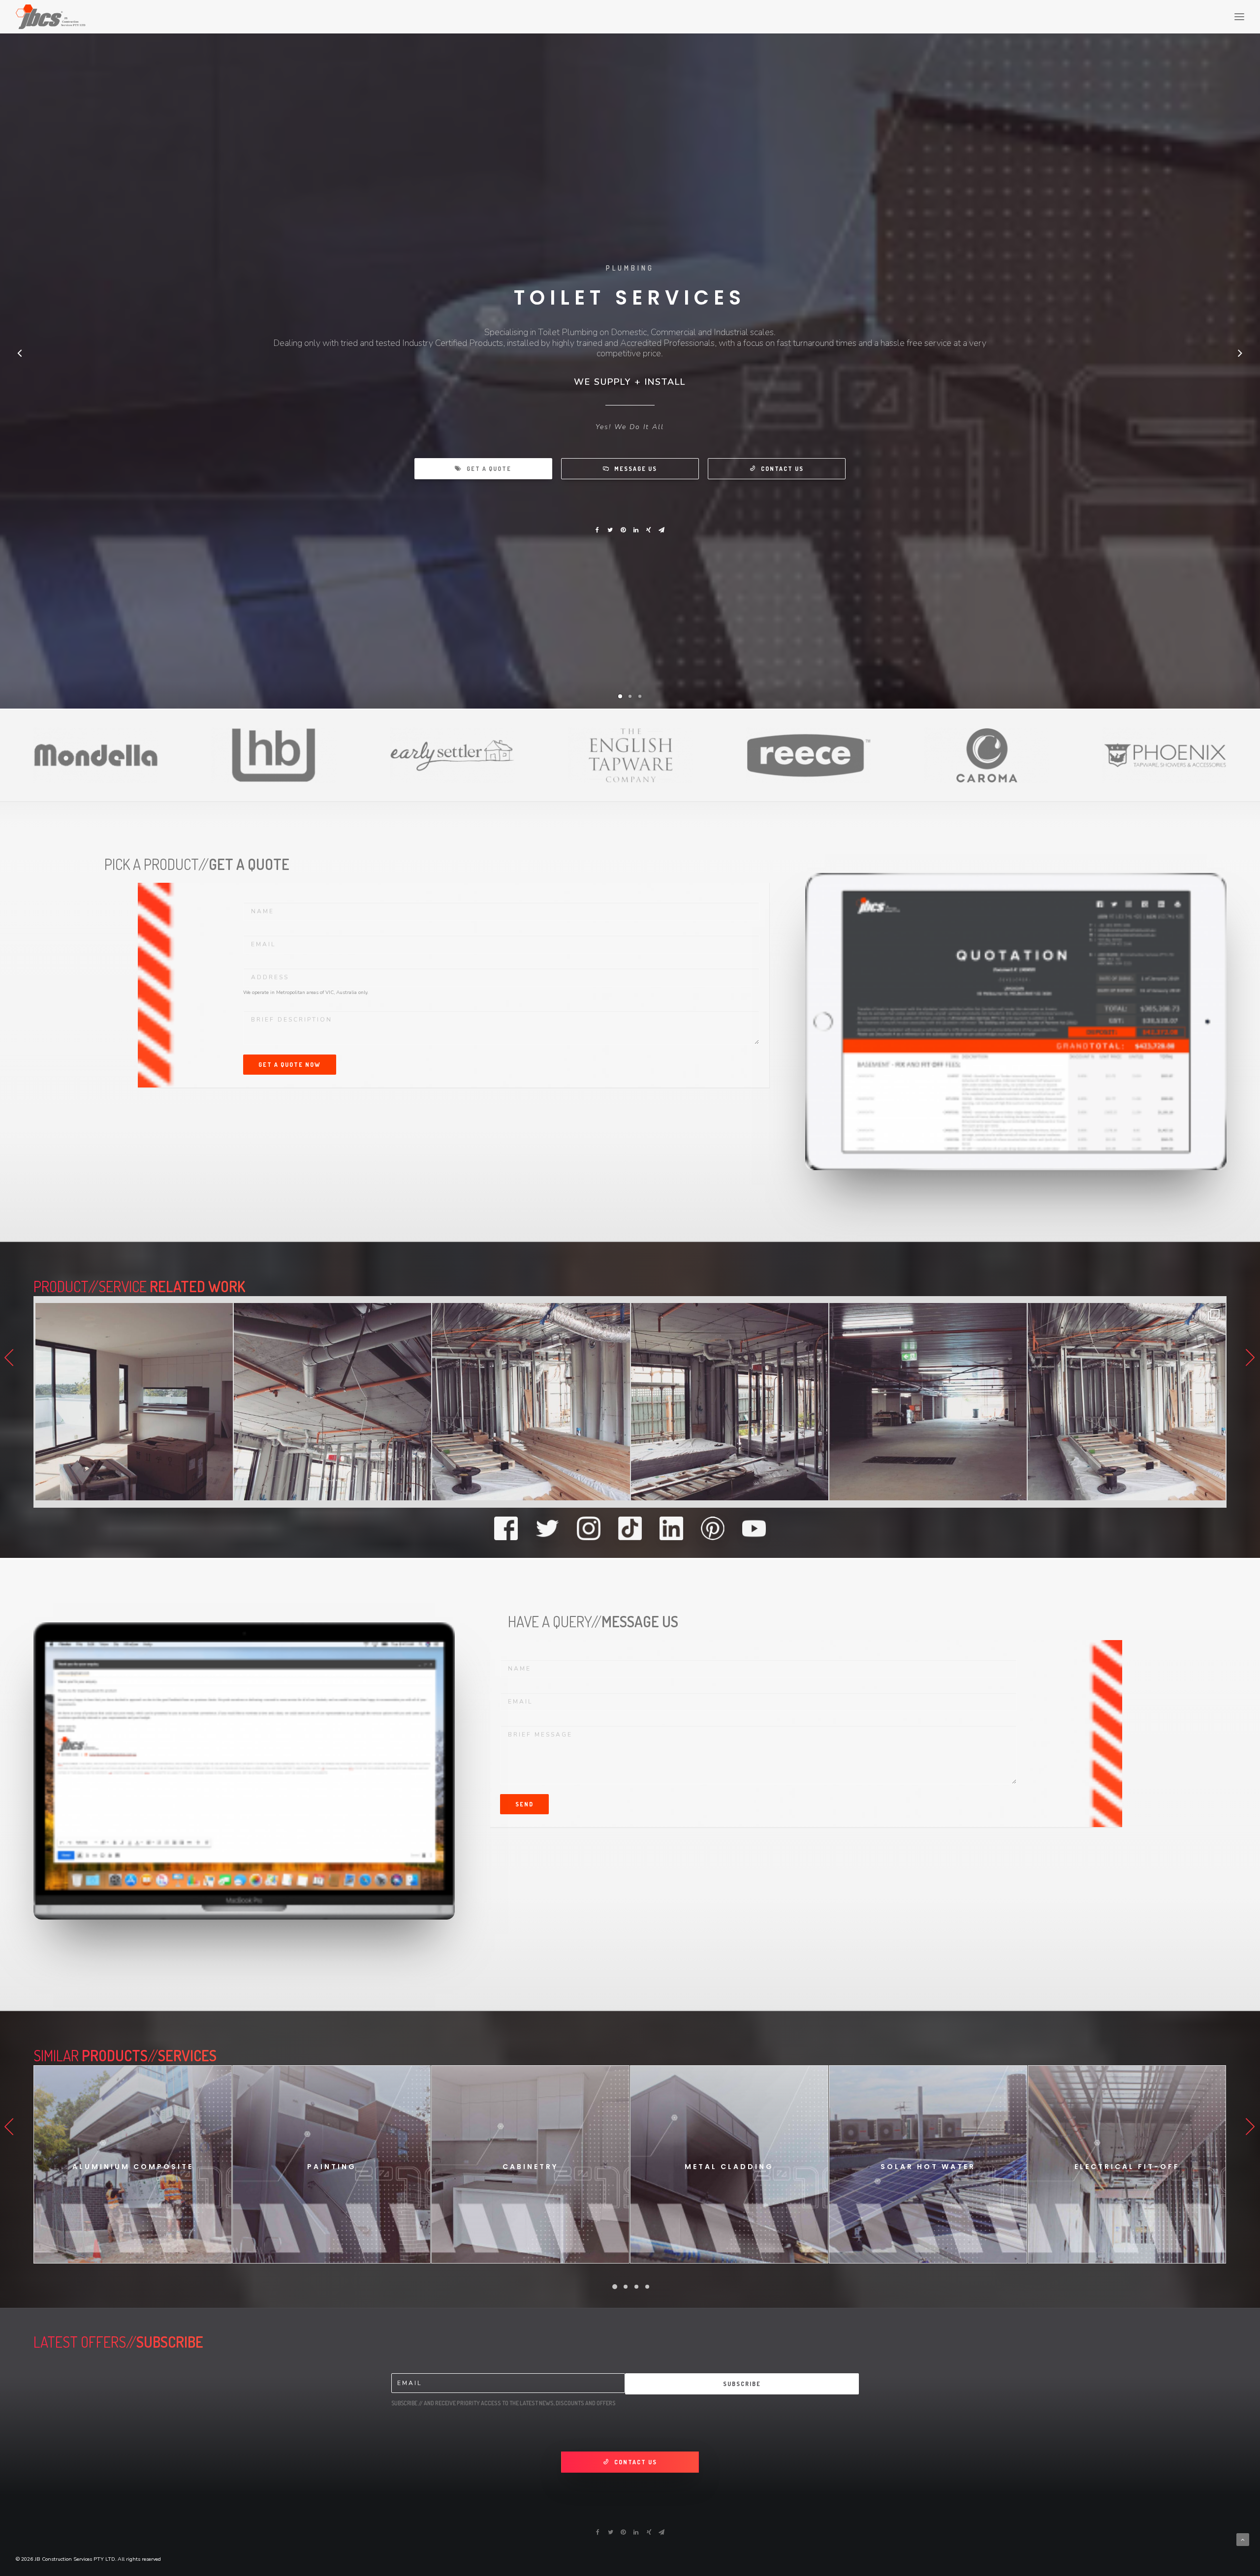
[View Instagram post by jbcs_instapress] (193, 1488)
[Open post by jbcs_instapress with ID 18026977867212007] (699, 1402)
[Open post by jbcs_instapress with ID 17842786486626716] (501, 1402)
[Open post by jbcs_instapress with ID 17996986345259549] (898, 1402)
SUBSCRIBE (742, 2384)
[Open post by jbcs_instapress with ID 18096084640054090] (104, 1402)
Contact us (782, 469)
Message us (636, 469)
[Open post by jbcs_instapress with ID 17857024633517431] (302, 1402)
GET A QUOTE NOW (290, 1065)
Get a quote (489, 469)
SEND (524, 1804)
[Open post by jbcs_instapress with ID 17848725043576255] (1096, 1402)
